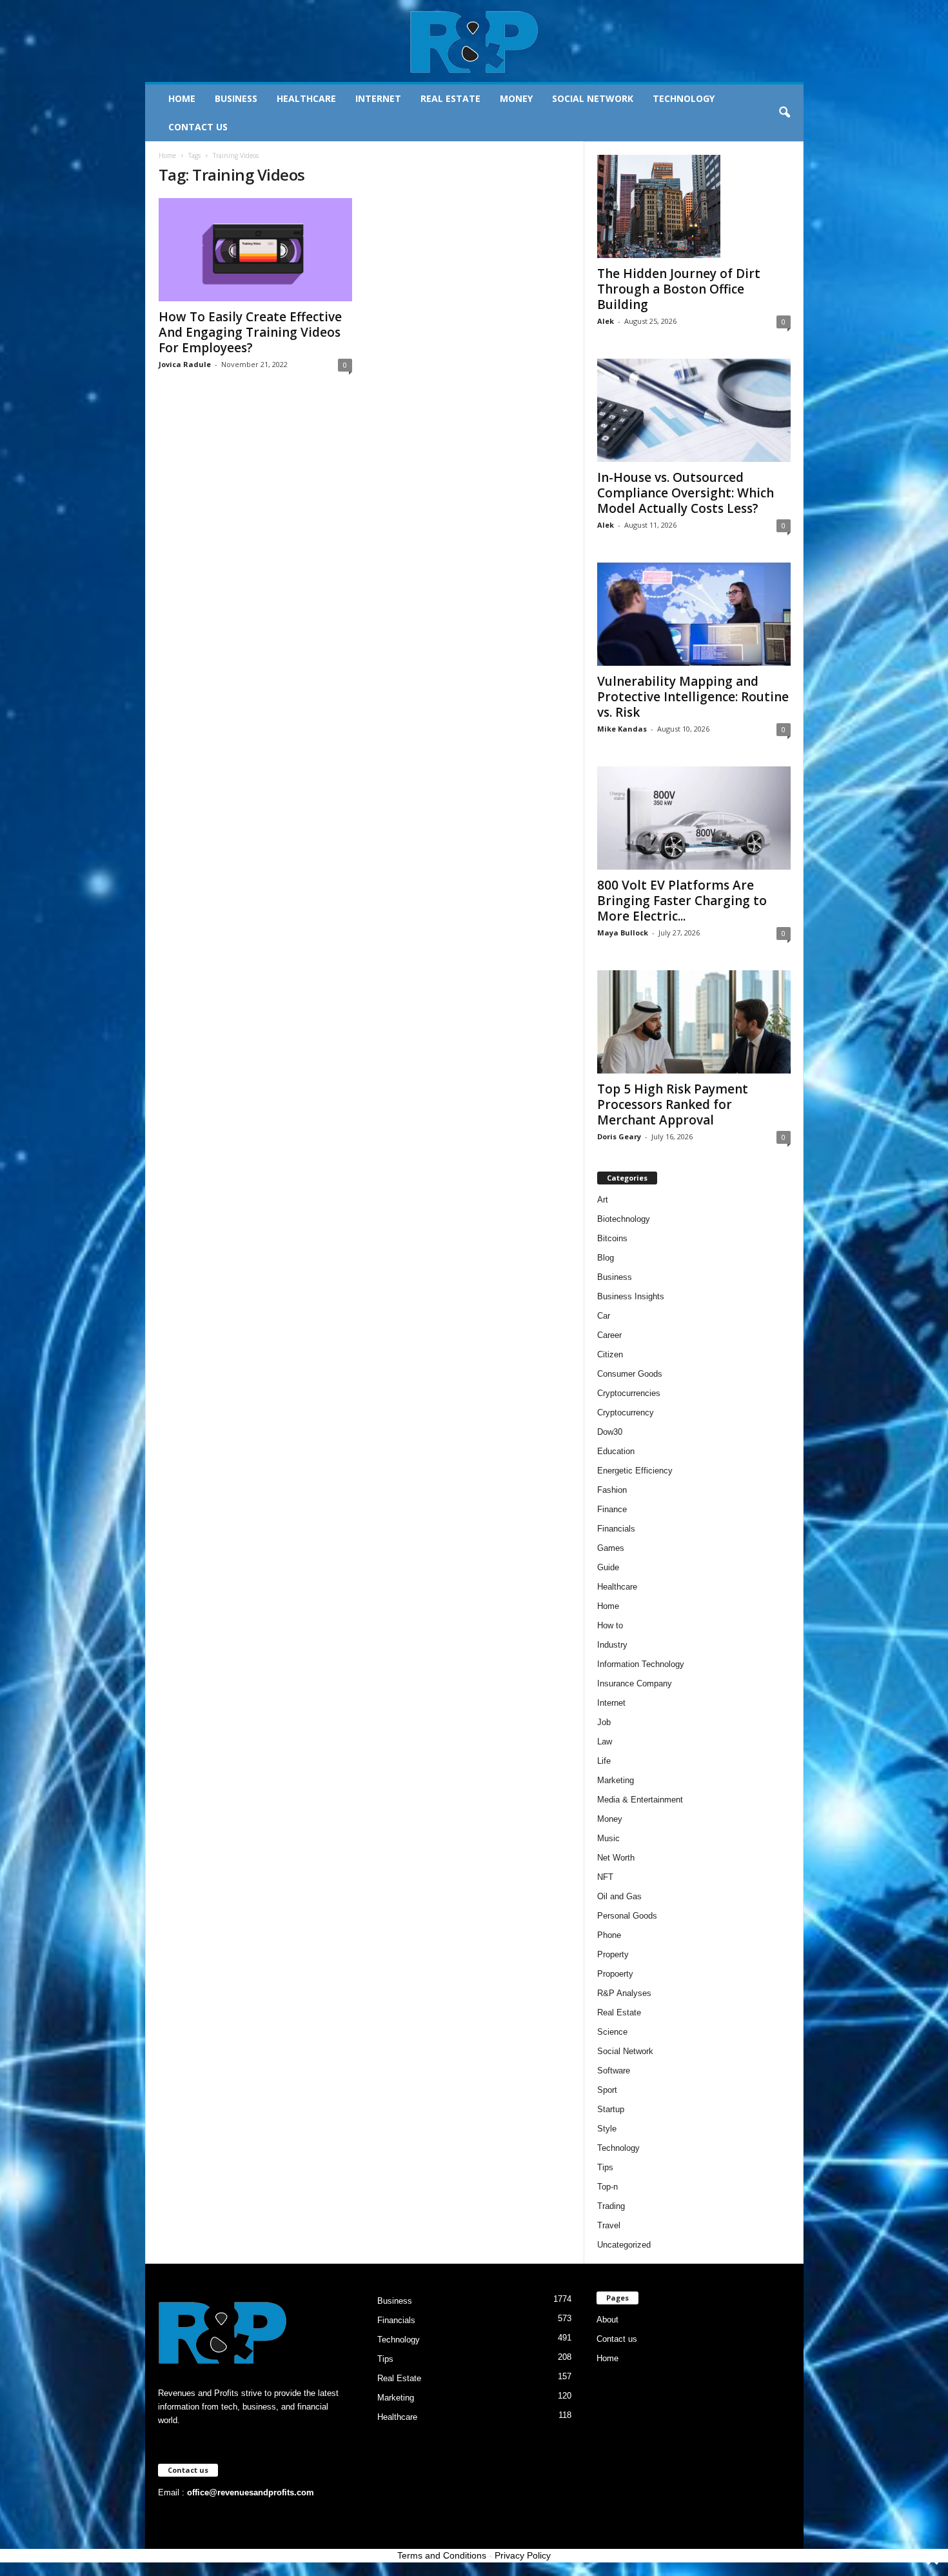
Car (604, 1316)
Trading (611, 2206)
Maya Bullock (623, 933)
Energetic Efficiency (635, 1471)
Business (236, 98)
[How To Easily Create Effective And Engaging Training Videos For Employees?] (255, 250)
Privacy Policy (523, 2555)
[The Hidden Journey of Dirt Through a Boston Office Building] (694, 206)
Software (614, 2071)
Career (609, 1335)
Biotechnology (624, 1219)
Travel (609, 2225)
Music (608, 1838)
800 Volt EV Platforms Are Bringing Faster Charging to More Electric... (682, 901)
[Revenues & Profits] (474, 41)
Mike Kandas (622, 729)
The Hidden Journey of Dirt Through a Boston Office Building (679, 289)
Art (603, 1200)
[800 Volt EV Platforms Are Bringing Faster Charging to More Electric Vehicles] (694, 818)
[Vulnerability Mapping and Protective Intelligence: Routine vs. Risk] (694, 614)
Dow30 (610, 1432)
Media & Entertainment (640, 1800)
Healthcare (306, 98)
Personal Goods (627, 1916)
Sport (607, 2090)
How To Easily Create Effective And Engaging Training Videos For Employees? (250, 332)
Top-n (607, 2187)
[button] (784, 113)
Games (611, 1548)
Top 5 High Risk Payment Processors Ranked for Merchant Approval (673, 1104)
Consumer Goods (630, 1374)
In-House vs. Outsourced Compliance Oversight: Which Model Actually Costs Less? (686, 493)
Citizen (610, 1354)
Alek (606, 321)
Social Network (593, 98)
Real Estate (450, 98)
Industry (612, 1645)
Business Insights (631, 1296)
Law (605, 1742)
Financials (616, 1529)
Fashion (612, 1490)
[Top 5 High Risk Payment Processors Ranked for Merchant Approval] (694, 1022)
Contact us (198, 127)
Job (604, 1722)
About (607, 2320)
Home (182, 98)
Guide (608, 1567)
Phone (609, 1935)
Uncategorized (624, 2245)
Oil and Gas (619, 1896)
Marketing (616, 1780)
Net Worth (616, 1858)
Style (607, 2129)
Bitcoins (612, 1238)
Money (516, 98)
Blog (606, 1258)
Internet (378, 98)
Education (616, 1451)
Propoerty (615, 1974)
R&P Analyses (624, 1993)
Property (613, 1954)
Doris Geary (619, 1136)
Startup (611, 2109)
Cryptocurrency (626, 1413)
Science (612, 2032)
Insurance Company (635, 1683)
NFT (605, 1877)
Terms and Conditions (442, 2555)
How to (610, 1625)
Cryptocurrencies (629, 1393)
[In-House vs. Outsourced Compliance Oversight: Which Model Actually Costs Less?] (694, 410)
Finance (612, 1509)
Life (604, 1761)
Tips (605, 2167)
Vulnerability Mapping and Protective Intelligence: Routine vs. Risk (693, 697)
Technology (684, 98)
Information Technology (641, 1664)
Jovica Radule (185, 364)
